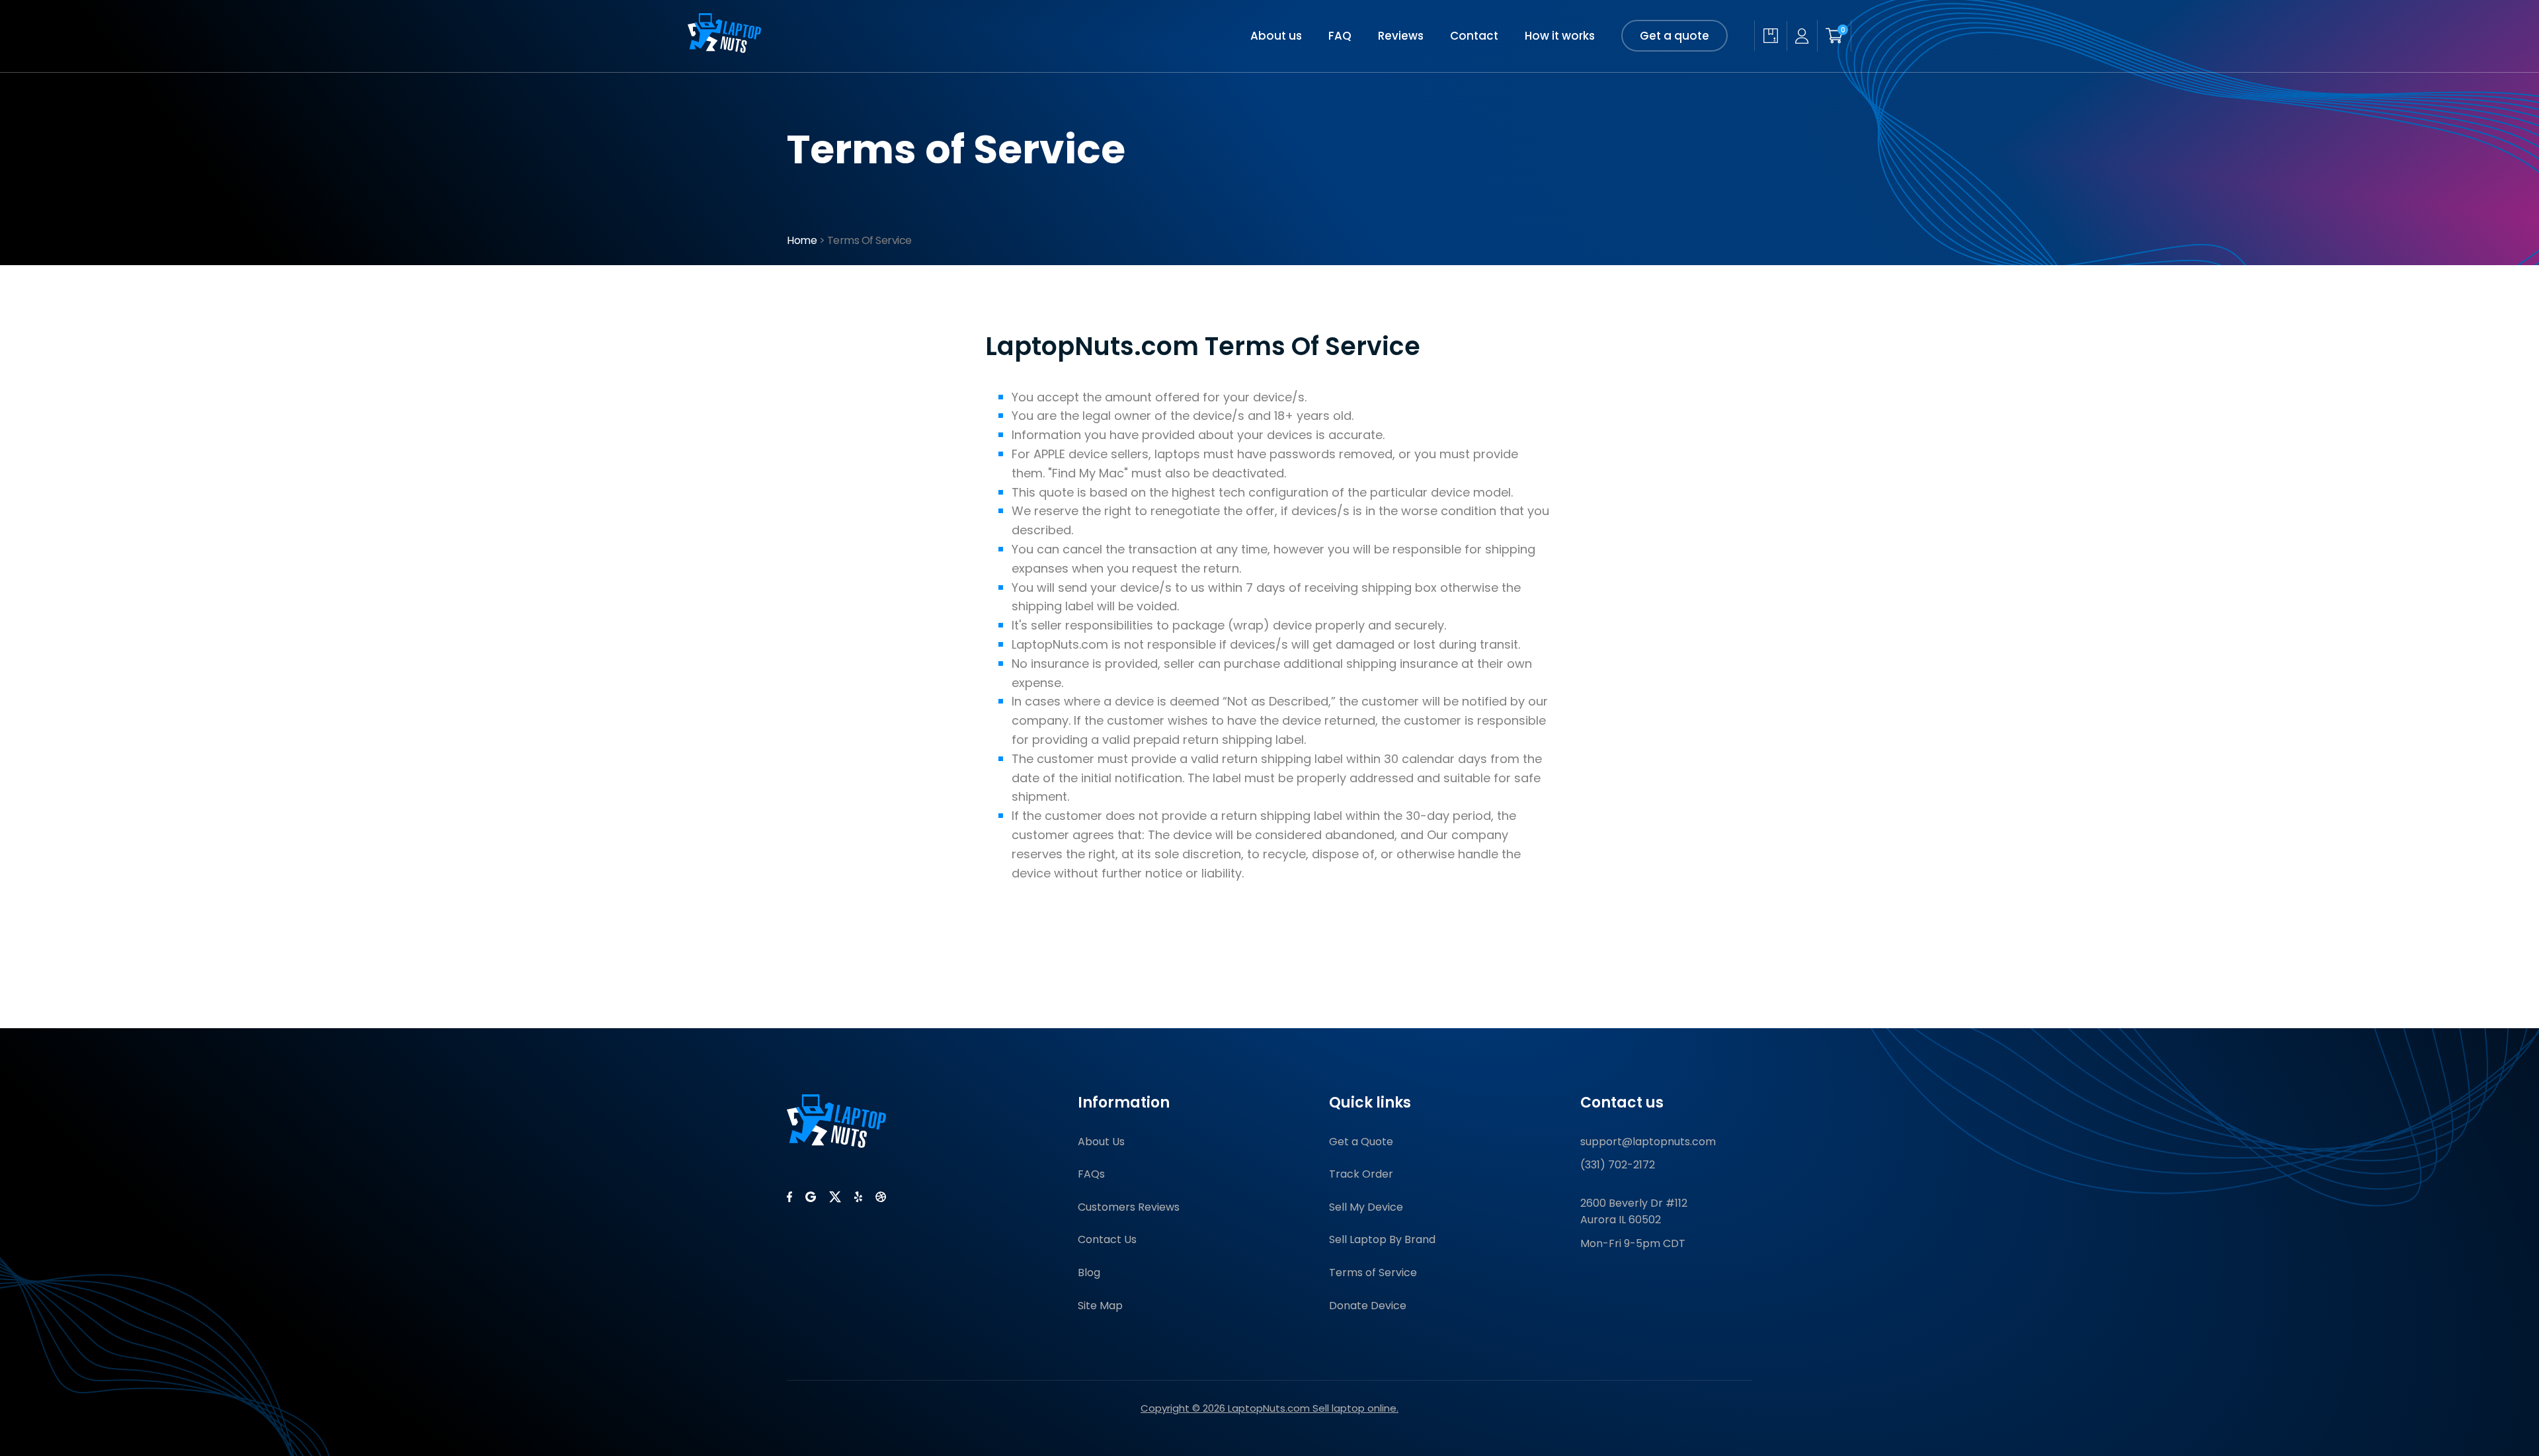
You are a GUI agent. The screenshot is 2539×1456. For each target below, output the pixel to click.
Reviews (1401, 36)
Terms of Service (1373, 1273)
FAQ (1340, 36)
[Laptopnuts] (724, 49)
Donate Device (1368, 1306)
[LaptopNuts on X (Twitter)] (835, 1197)
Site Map (1100, 1306)
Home (802, 240)
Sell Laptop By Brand (1382, 1239)
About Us (1101, 1142)
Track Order (1361, 1174)
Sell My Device (1366, 1207)
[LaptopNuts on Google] (811, 1197)
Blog (1089, 1273)
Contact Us (1107, 1239)
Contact (1474, 36)
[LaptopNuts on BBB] (881, 1197)
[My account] (1802, 36)
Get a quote (1674, 36)
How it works (1560, 36)
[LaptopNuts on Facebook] (789, 1197)
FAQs (1091, 1174)
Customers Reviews (1129, 1207)
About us (1276, 36)
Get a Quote (1361, 1142)
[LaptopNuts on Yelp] (858, 1197)
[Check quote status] (1770, 36)
